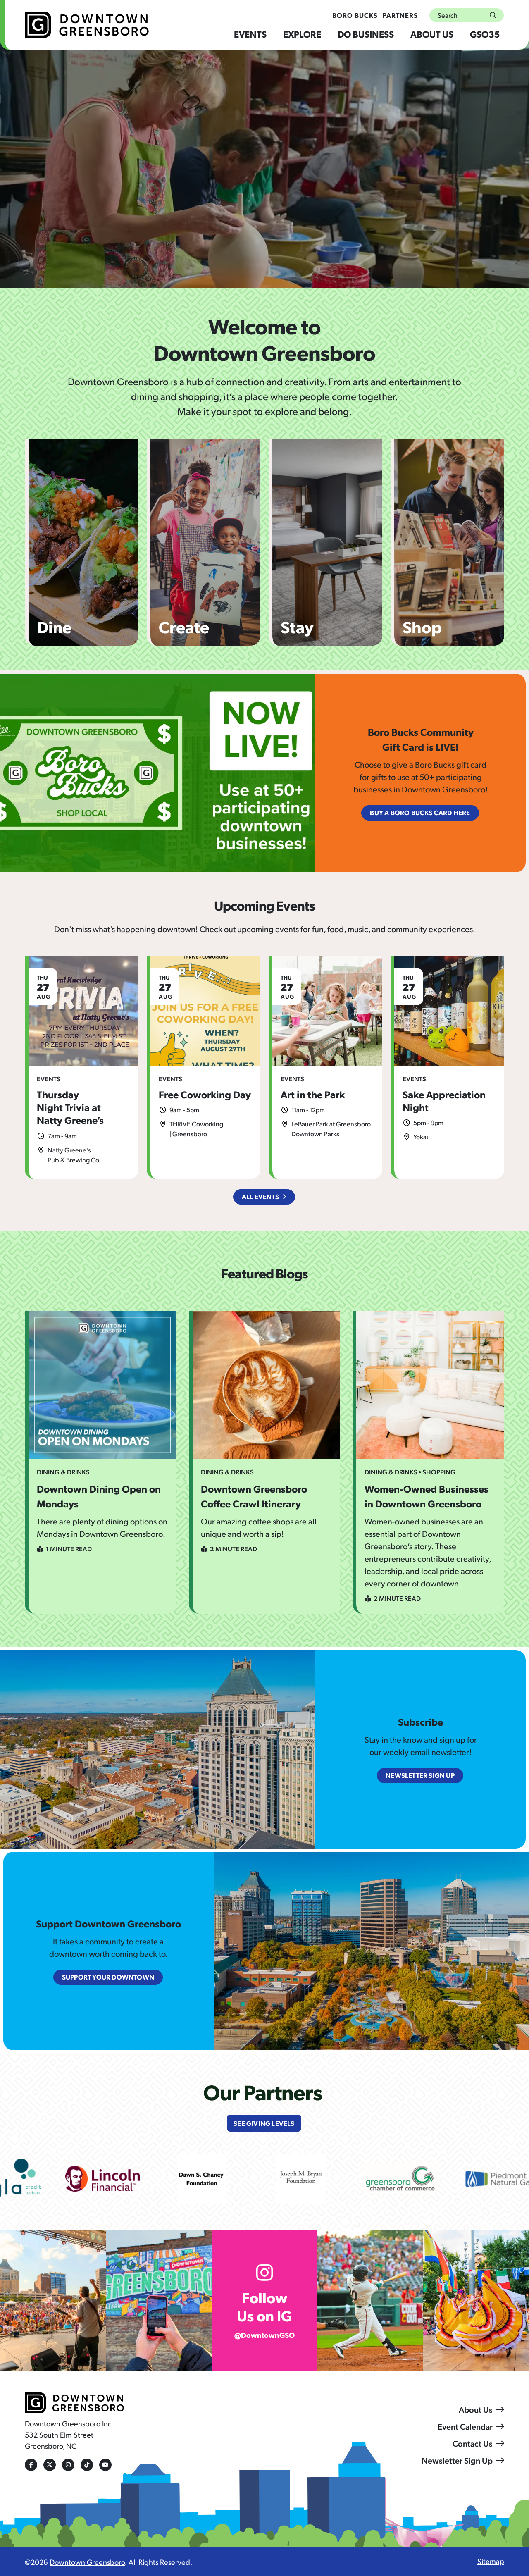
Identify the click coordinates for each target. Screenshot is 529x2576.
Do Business (366, 34)
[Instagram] (68, 2465)
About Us (432, 34)
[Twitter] (50, 2465)
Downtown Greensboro (87, 2562)
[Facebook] (31, 2465)
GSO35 (485, 34)
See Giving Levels (264, 2123)
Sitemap (491, 2561)
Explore (302, 34)
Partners (400, 15)
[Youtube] (105, 2465)
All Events (260, 1196)
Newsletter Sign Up (457, 2460)
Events (250, 34)
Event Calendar (465, 2426)
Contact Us (473, 2443)
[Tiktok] (87, 2465)
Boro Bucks (355, 15)
